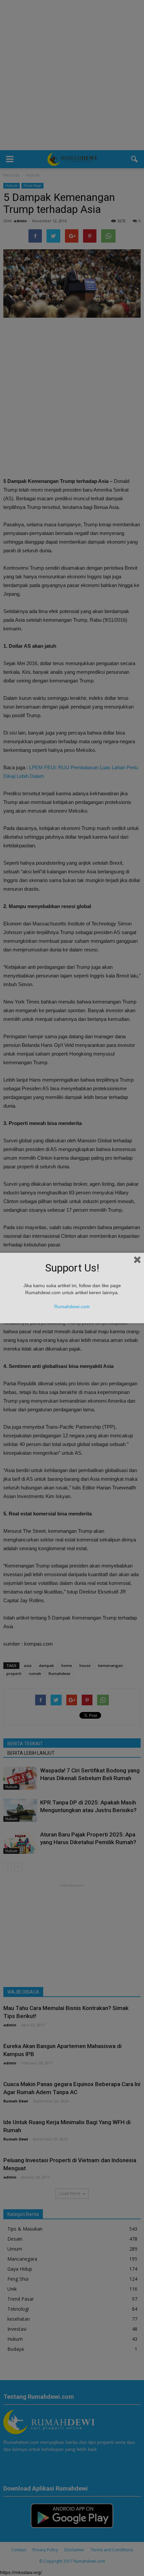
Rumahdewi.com (72, 1307)
